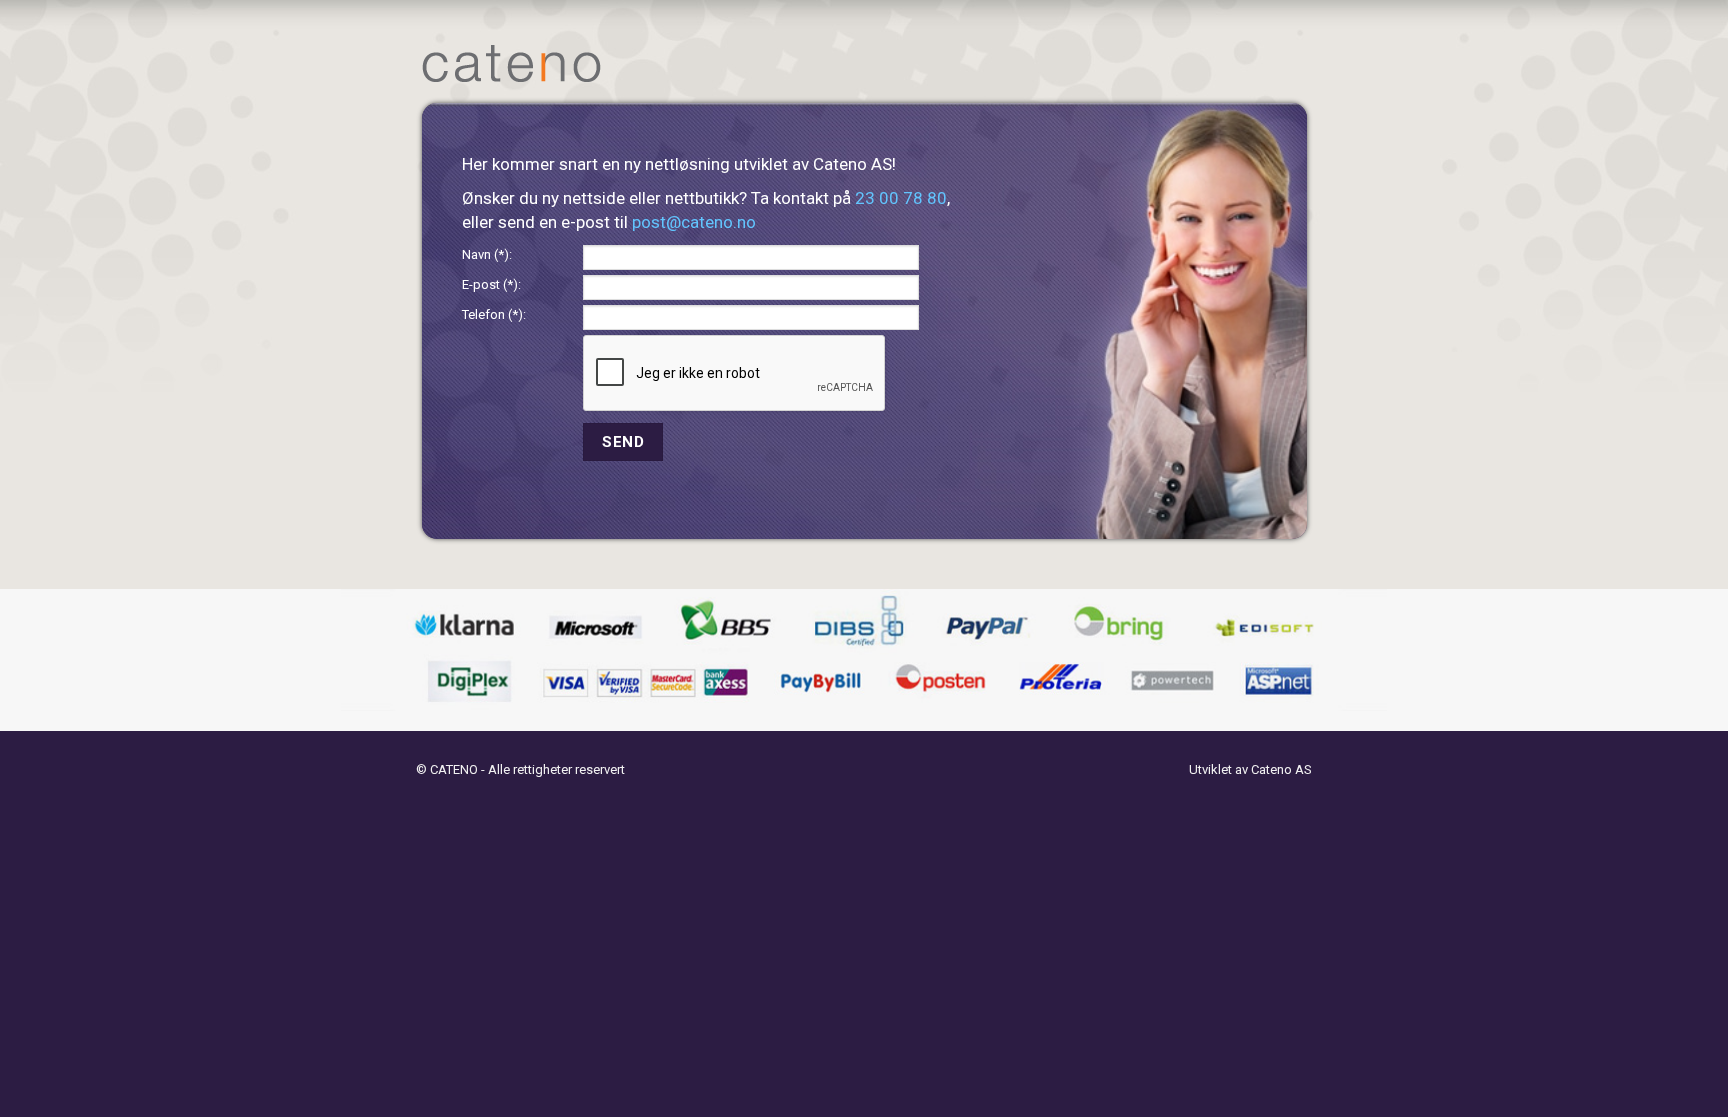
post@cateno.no (694, 222)
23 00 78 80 (901, 198)
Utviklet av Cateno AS (1250, 769)
